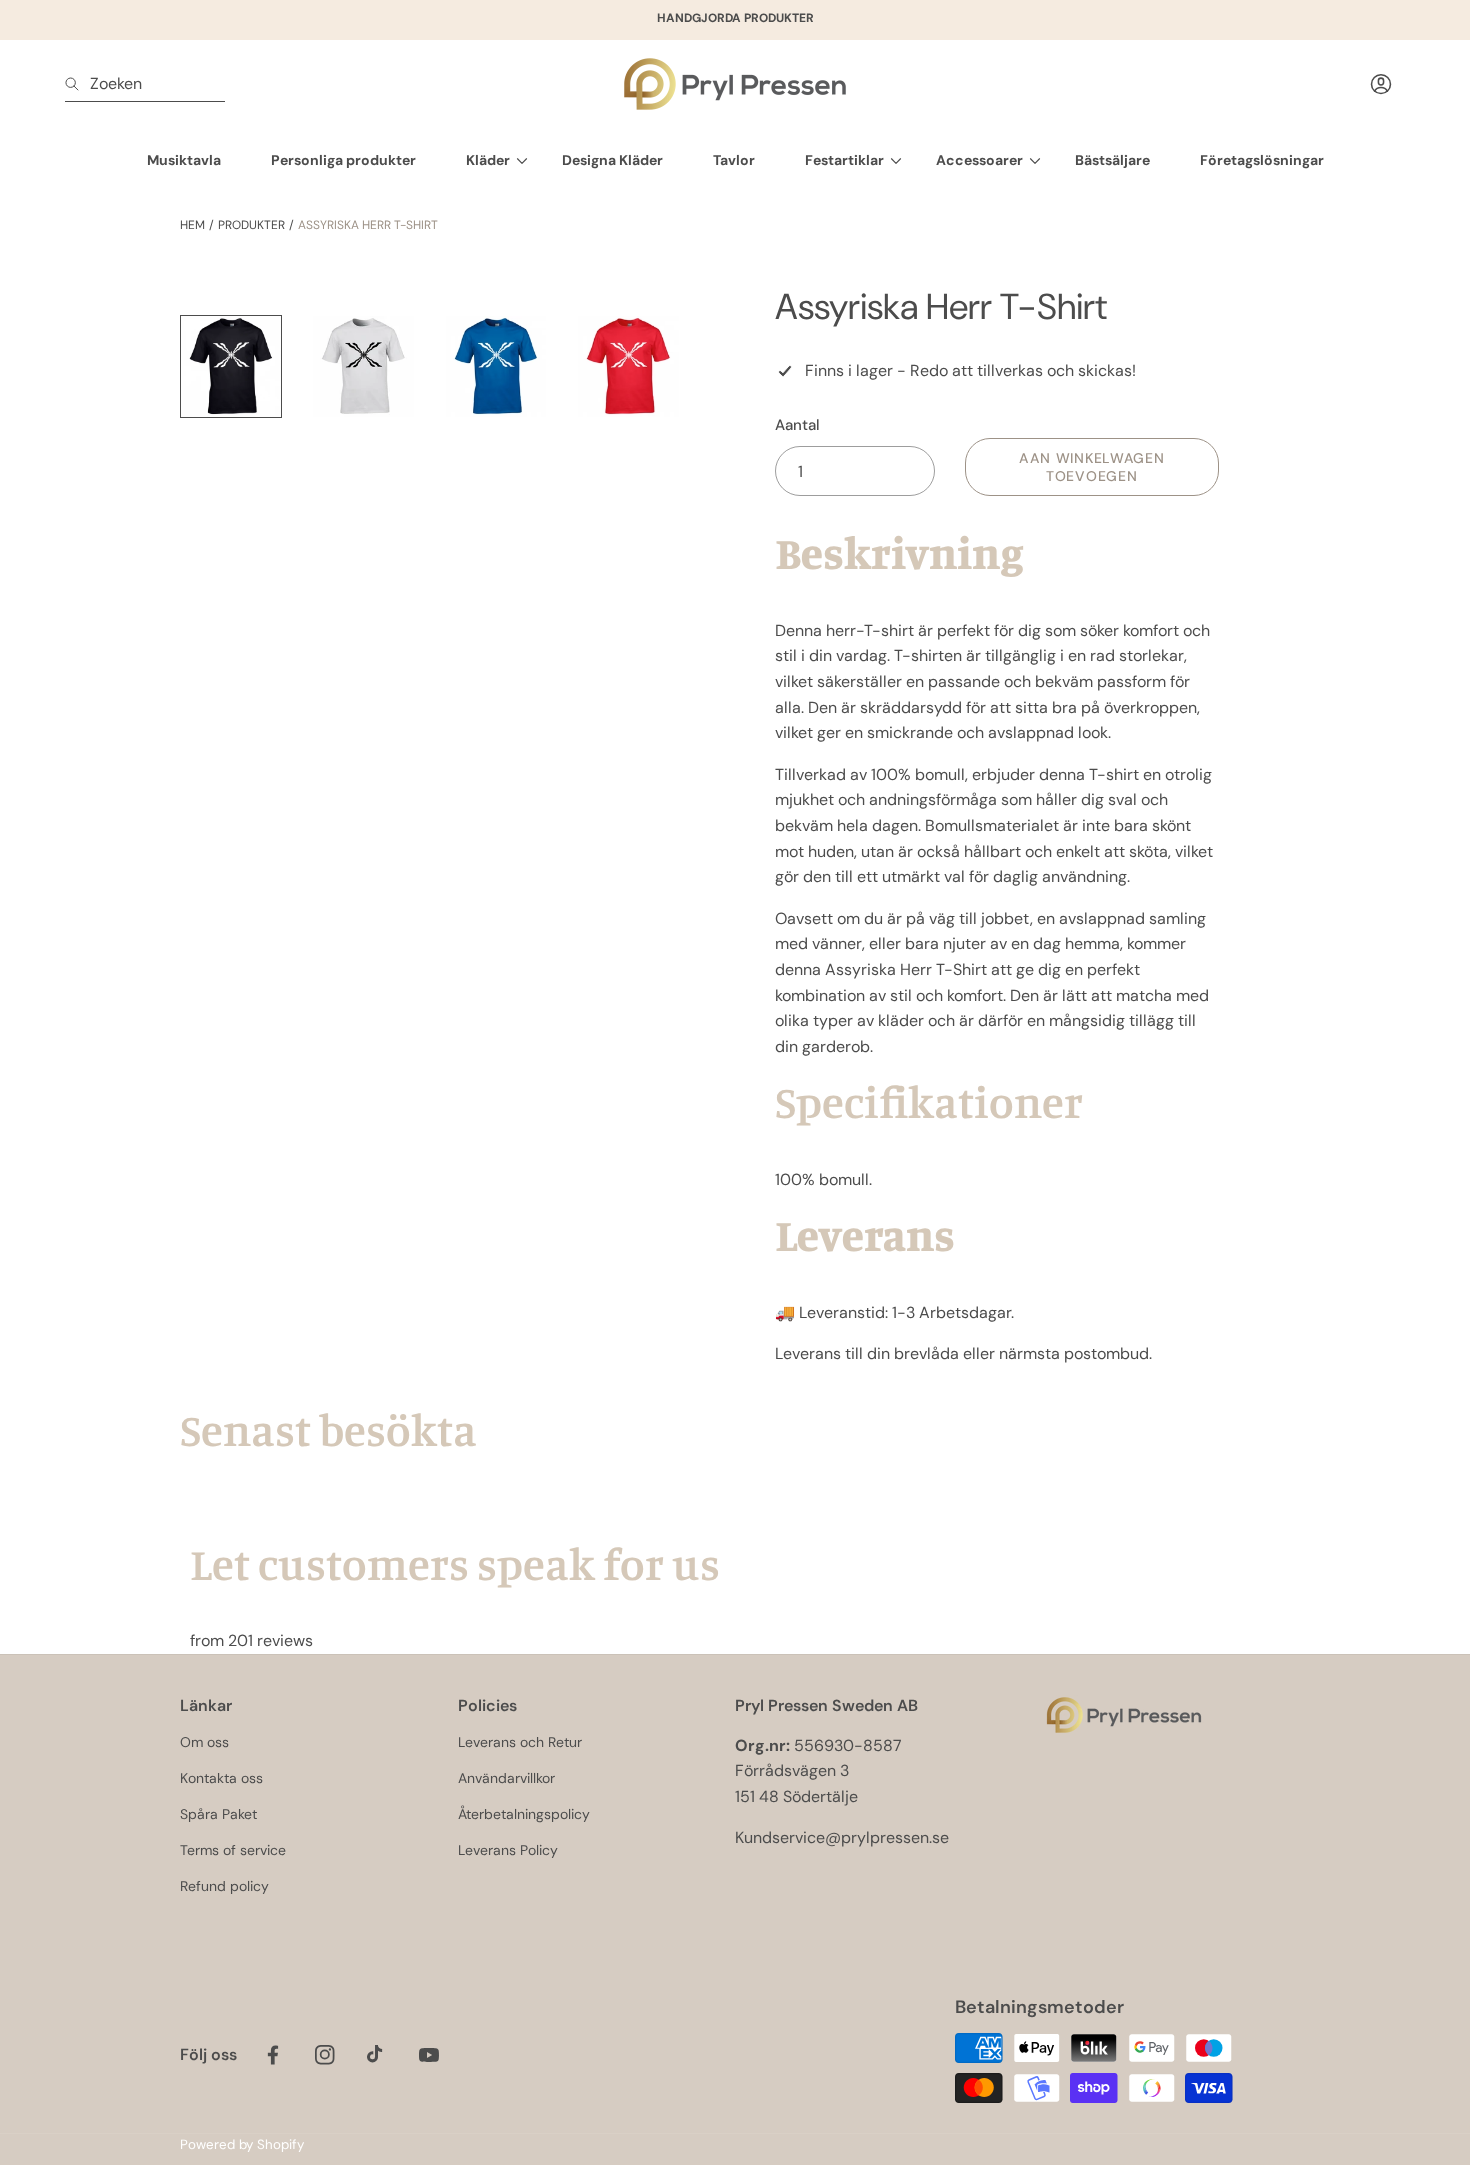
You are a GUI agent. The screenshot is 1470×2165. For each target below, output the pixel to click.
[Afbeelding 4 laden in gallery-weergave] (628, 366)
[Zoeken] (77, 84)
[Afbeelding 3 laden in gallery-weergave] (496, 366)
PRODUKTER (251, 225)
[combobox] (145, 84)
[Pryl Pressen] (735, 84)
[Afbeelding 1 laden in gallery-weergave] (231, 366)
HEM (192, 225)
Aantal (797, 425)
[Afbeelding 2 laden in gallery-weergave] (363, 366)
